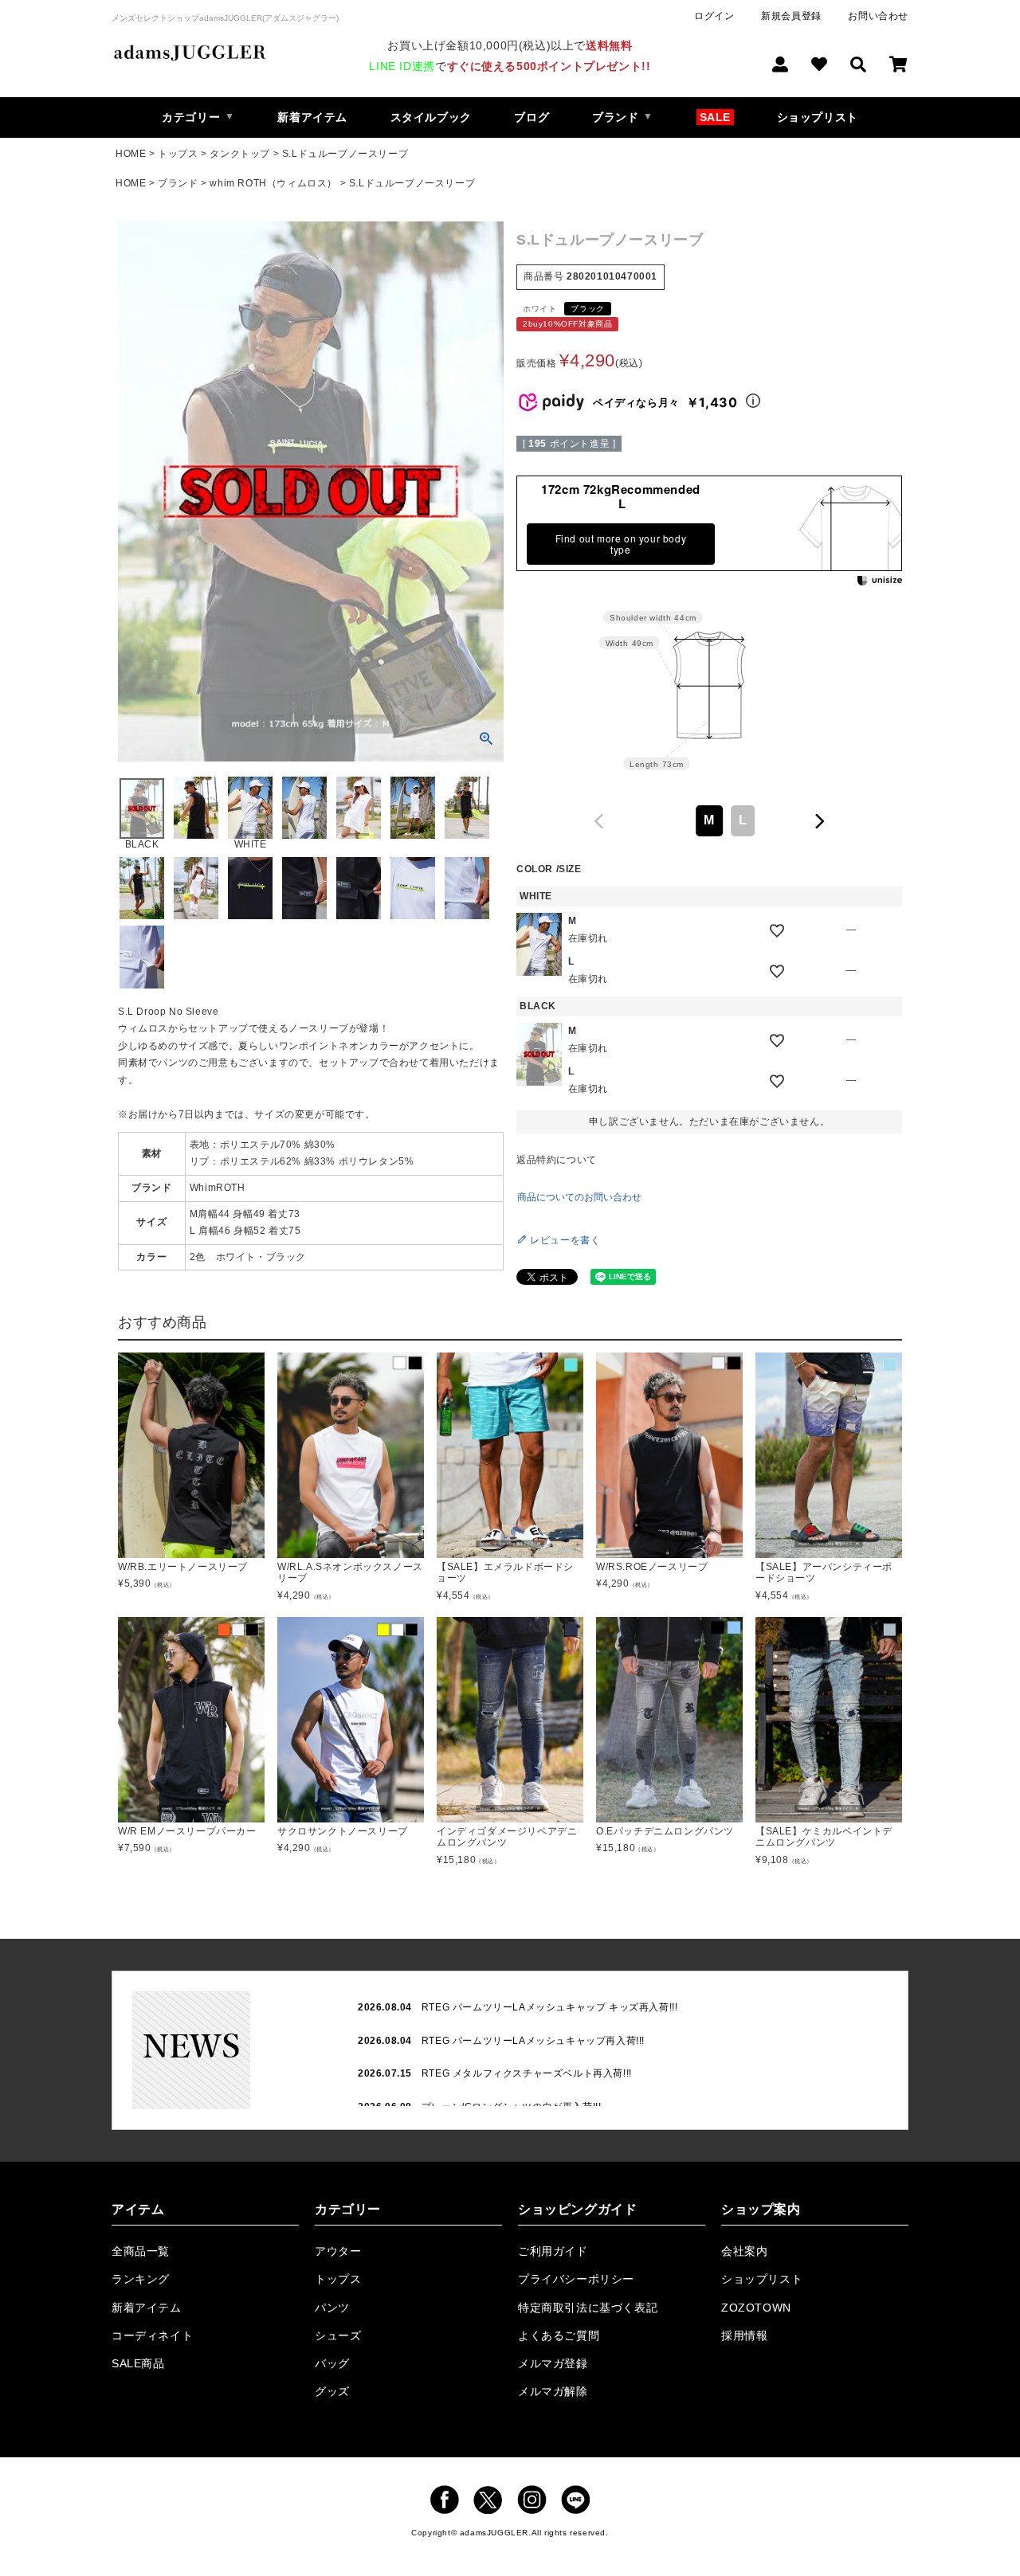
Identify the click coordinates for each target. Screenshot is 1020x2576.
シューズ (338, 2335)
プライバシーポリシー (576, 2279)
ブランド (178, 183)
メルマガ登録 (553, 2363)
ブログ (532, 117)
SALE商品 (138, 2363)
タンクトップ (240, 154)
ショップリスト (818, 117)
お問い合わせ (878, 16)
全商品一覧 (141, 2251)
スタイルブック (431, 117)
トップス (178, 154)
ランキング (141, 2279)
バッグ (332, 2363)
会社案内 (744, 2251)
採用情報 (744, 2335)
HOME (131, 154)
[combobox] (709, 821)
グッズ (332, 2391)
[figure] (599, 821)
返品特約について (557, 1160)
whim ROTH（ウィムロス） (273, 183)
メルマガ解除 (553, 2391)
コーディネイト (152, 2335)
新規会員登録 (791, 16)
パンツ (332, 2308)
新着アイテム (312, 117)
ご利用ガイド (553, 2251)
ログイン (714, 16)
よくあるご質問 (559, 2335)
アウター (338, 2251)
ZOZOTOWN (756, 2308)
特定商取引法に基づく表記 (588, 2308)
